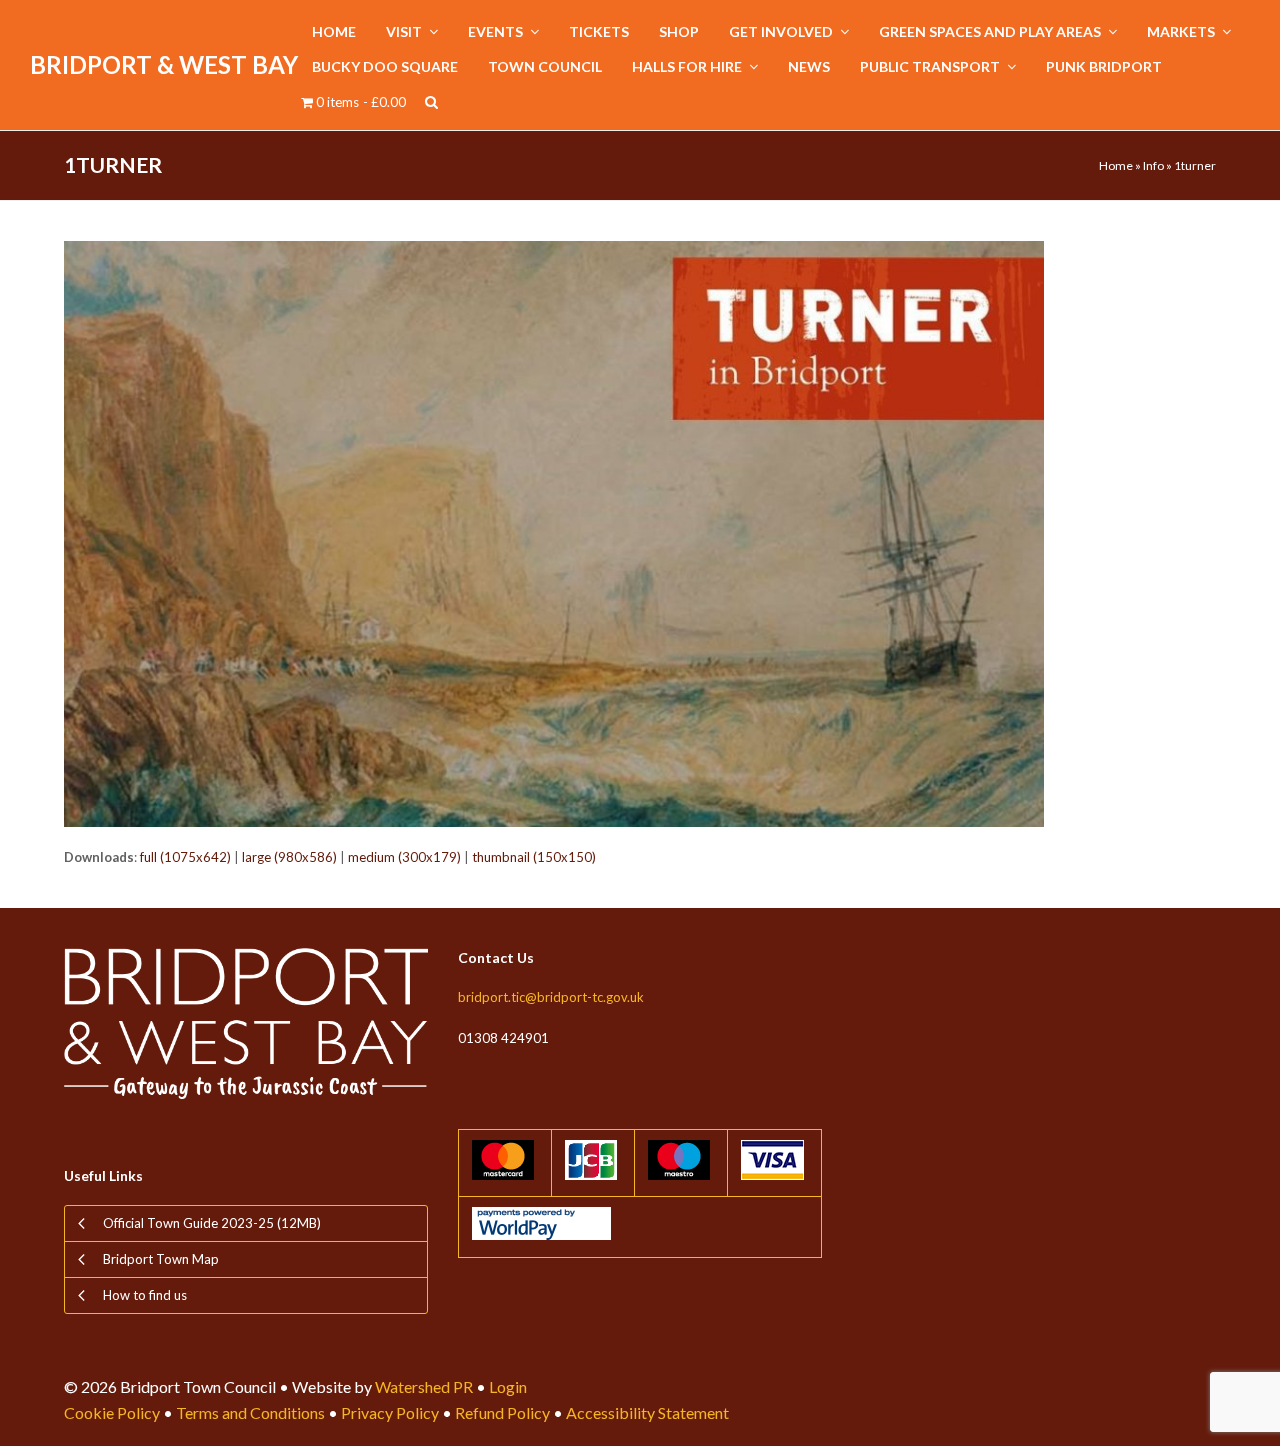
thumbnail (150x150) (534, 857)
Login (508, 1386)
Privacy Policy (390, 1412)
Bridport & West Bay (164, 64)
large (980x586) (289, 857)
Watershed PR (424, 1386)
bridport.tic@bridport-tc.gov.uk (551, 997)
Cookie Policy (112, 1412)
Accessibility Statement (647, 1412)
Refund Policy (502, 1412)
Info (1153, 165)
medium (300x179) (404, 857)
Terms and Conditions (250, 1412)
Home (1116, 165)
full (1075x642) (185, 857)
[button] (431, 102)
